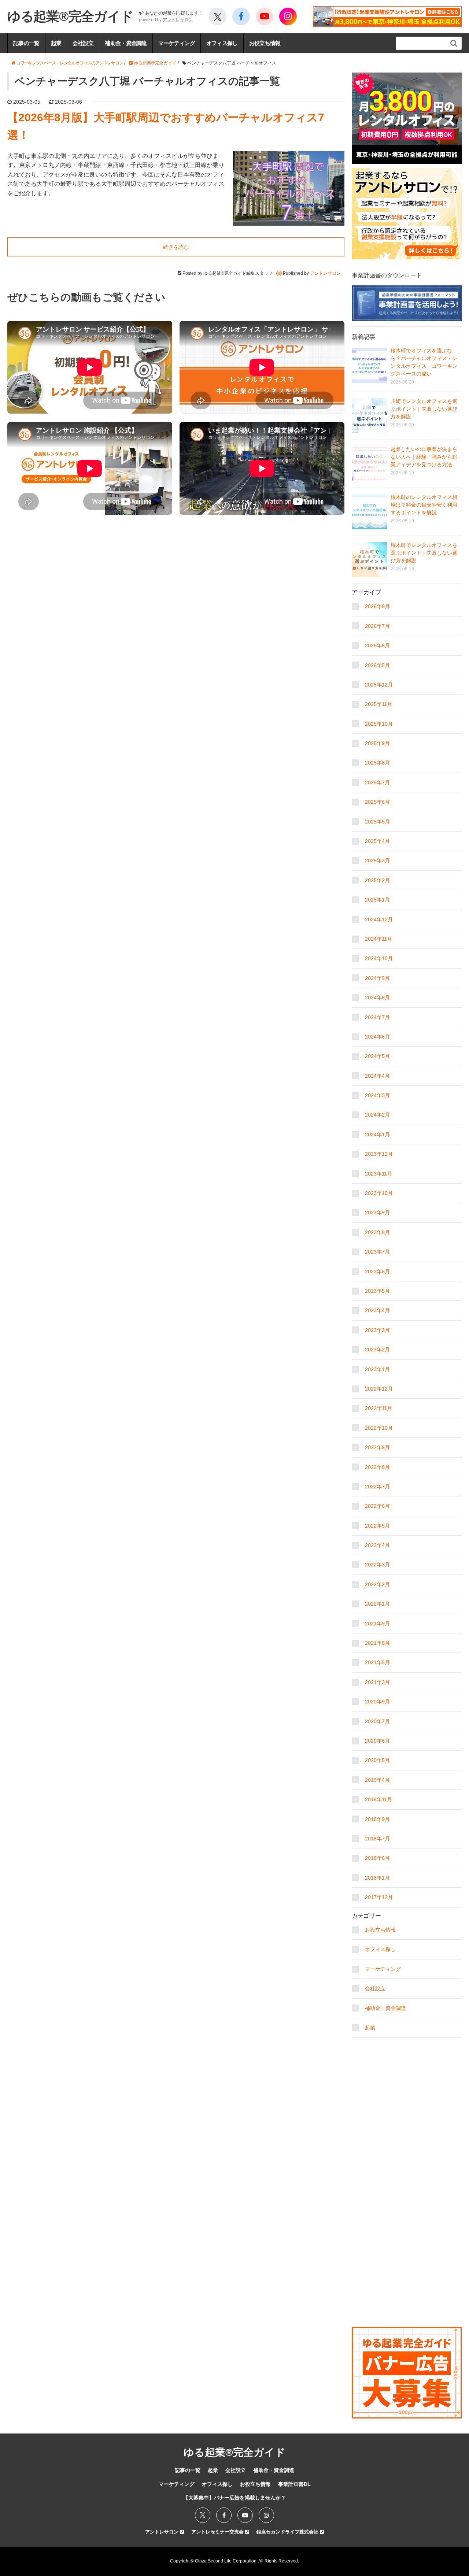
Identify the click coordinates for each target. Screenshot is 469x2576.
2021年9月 (377, 1624)
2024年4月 (377, 1076)
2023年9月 (377, 1213)
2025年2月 (377, 880)
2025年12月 (379, 685)
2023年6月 (377, 1272)
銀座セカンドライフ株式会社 (288, 2532)
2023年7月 (377, 1252)
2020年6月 (377, 1741)
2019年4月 (377, 1780)
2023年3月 (377, 1330)
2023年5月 (377, 1291)
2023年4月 (377, 1310)
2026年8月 (377, 606)
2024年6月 (377, 1037)
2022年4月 (377, 1545)
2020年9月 (377, 1702)
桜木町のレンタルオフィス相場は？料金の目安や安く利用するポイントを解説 (424, 505)
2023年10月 (379, 1193)
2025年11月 (378, 704)
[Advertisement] (407, 2087)
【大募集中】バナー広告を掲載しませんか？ (234, 2498)
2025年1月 (377, 900)
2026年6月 (377, 645)
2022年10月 (379, 1428)
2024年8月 (377, 998)
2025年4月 (377, 841)
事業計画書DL (294, 2484)
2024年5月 (377, 1056)
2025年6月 (377, 802)
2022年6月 (377, 1506)
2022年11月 (378, 1408)
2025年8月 (377, 763)
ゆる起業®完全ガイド (70, 16)
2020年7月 (377, 1721)
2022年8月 (377, 1467)
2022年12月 (379, 1389)
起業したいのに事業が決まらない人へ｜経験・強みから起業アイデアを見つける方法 (424, 457)
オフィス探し (222, 43)
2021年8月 (377, 1643)
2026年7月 (377, 626)
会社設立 (83, 43)
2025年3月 (377, 860)
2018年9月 (377, 1819)
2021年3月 (377, 1682)
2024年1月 (377, 1135)
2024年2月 (377, 1115)
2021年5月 (377, 1662)
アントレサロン (178, 20)
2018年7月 (377, 1839)
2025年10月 (379, 724)
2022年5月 (377, 1526)
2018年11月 (378, 1799)
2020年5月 (377, 1760)
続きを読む (176, 247)
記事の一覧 (26, 43)
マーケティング (177, 43)
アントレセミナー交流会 (218, 2532)
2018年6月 (377, 1858)
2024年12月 (379, 919)
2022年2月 (377, 1584)
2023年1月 (377, 1369)
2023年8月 (377, 1232)
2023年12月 (379, 1154)
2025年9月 (377, 743)
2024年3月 (377, 1095)
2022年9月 (377, 1447)
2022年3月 (377, 1565)
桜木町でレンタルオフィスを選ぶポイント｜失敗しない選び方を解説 (424, 553)
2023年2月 (377, 1350)
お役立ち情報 (265, 43)
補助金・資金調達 (126, 43)
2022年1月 (377, 1604)
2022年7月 (377, 1487)
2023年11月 (378, 1174)
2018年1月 (377, 1878)
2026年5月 (377, 665)
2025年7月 (377, 782)
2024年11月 (378, 939)
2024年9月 (377, 978)
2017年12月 (379, 1897)
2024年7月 (377, 1017)
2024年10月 (379, 958)
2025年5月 (377, 822)
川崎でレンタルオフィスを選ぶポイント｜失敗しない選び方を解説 (424, 409)
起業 (56, 43)
